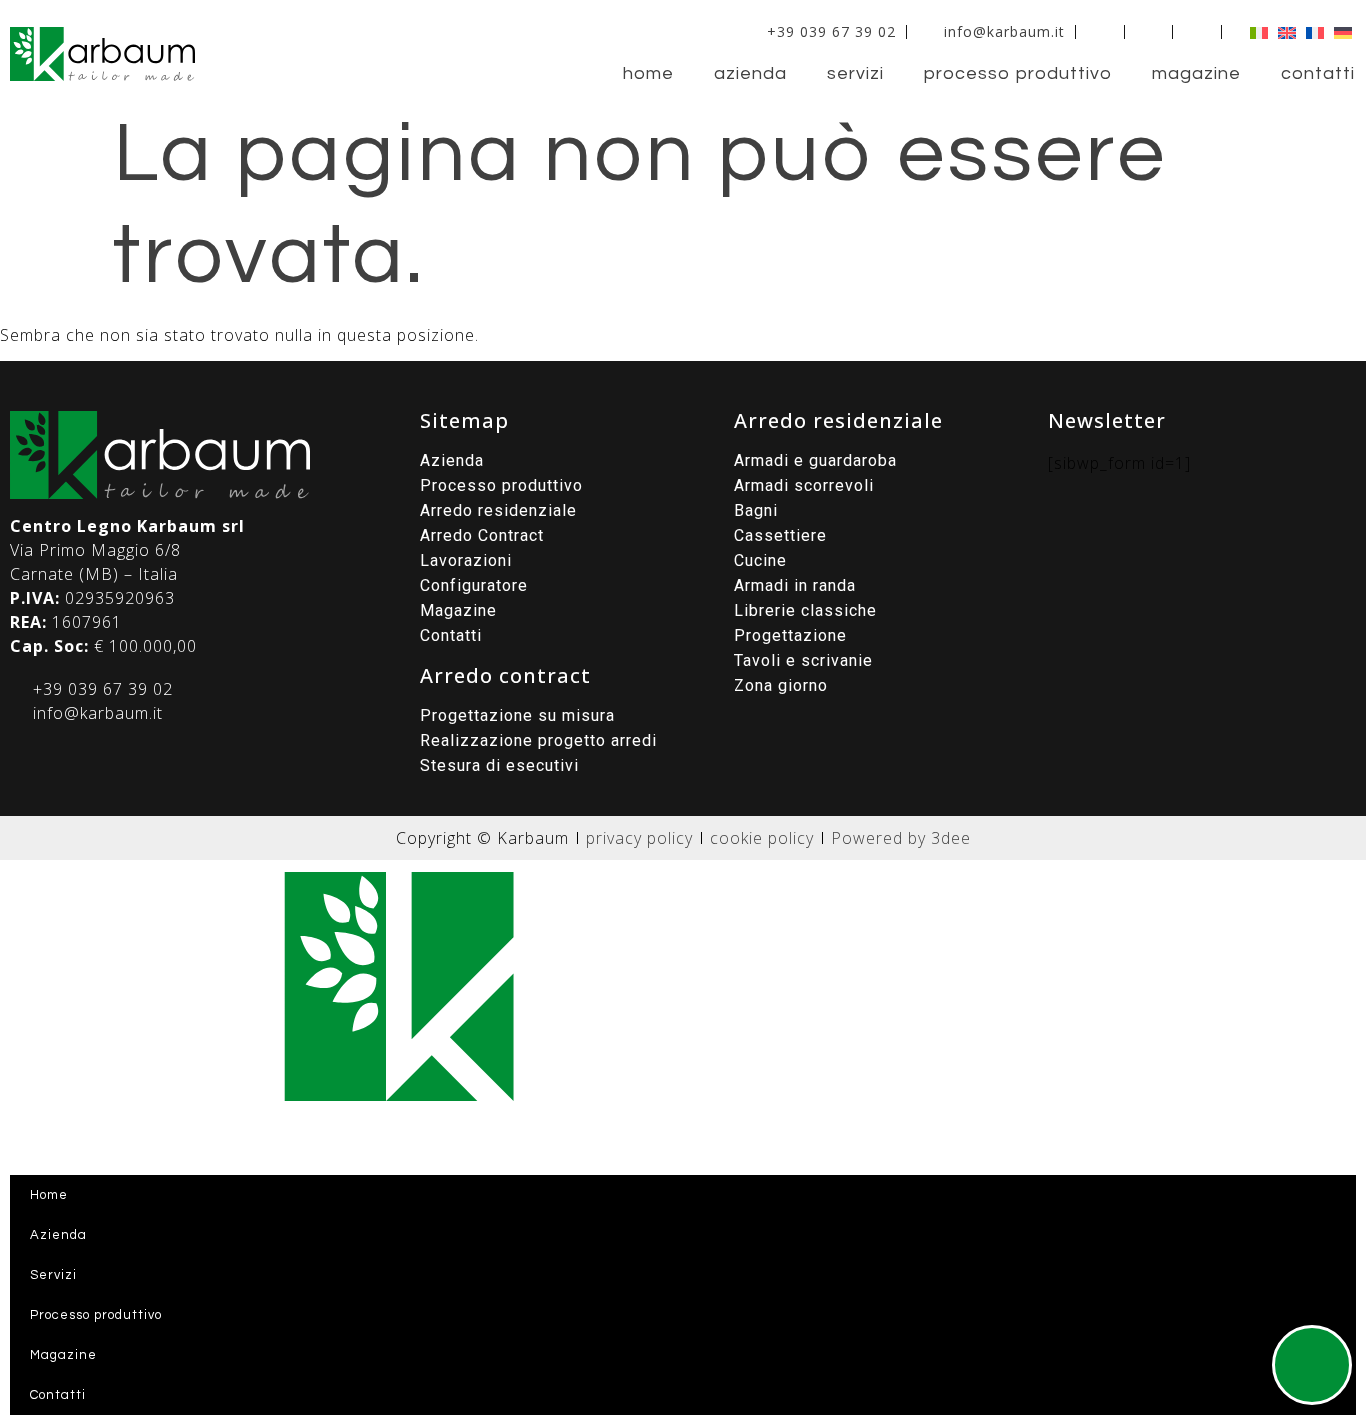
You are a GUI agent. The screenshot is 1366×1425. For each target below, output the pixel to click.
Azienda (750, 73)
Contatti (1318, 73)
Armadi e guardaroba (815, 460)
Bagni (756, 510)
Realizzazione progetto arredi (538, 740)
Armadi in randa (795, 585)
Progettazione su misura (517, 715)
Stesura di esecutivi (499, 765)
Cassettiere (780, 535)
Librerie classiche (805, 610)
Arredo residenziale (498, 510)
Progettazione (790, 635)
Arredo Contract (482, 535)
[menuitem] (1254, 31)
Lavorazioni (466, 560)
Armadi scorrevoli (804, 485)
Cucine (760, 560)
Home (648, 73)
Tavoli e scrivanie (803, 660)
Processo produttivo (1018, 73)
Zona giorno (781, 685)
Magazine (1196, 73)
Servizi (855, 73)
